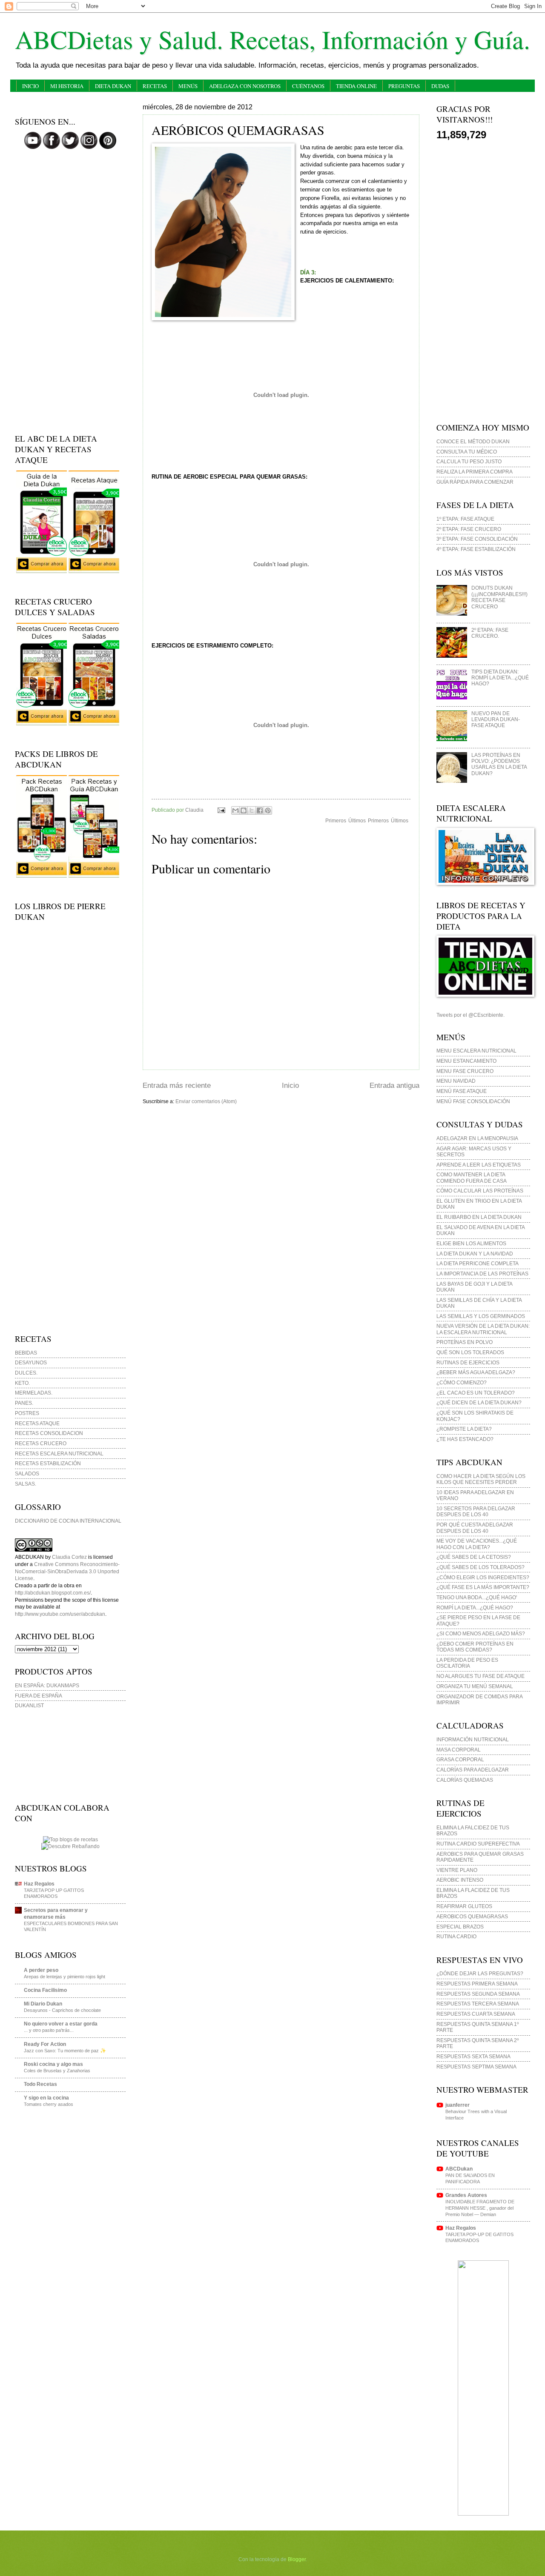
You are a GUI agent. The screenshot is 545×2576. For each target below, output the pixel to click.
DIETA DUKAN (113, 86)
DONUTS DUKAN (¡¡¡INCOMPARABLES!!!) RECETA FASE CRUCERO (499, 597)
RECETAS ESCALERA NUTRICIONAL (59, 1454)
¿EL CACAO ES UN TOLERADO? (476, 1393)
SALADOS (27, 1474)
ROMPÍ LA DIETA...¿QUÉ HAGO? (475, 1608)
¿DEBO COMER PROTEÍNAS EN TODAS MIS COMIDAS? (475, 1647)
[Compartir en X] (252, 810)
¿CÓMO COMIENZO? (462, 1383)
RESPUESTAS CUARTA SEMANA (476, 2014)
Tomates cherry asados (49, 2104)
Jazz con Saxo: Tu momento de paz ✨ (65, 2051)
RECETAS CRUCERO (41, 1443)
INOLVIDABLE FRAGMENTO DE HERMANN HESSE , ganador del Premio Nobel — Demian (480, 2208)
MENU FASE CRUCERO (465, 1071)
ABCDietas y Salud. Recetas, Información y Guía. (272, 39)
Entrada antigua (394, 1085)
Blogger (297, 2559)
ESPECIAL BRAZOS (460, 1927)
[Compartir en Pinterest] (268, 810)
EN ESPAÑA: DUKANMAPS (47, 1686)
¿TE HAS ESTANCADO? (465, 1439)
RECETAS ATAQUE (37, 1424)
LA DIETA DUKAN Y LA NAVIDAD (475, 1254)
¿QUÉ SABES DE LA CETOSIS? (474, 1557)
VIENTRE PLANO (457, 1870)
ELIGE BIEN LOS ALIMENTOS (471, 1244)
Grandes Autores (466, 2195)
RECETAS (155, 86)
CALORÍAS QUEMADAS (465, 1780)
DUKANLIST (29, 1706)
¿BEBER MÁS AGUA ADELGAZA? (476, 1372)
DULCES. (26, 1373)
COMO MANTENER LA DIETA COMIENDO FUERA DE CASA (472, 1178)
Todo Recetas (40, 2084)
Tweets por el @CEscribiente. (470, 1015)
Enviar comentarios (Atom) (206, 1101)
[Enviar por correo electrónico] (235, 810)
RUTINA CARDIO (456, 1937)
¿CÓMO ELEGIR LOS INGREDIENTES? (483, 1578)
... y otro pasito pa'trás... (49, 2030)
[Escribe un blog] (244, 810)
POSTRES (27, 1413)
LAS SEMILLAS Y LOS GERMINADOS (481, 1316)
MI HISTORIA (67, 86)
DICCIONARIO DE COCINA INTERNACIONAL (68, 1521)
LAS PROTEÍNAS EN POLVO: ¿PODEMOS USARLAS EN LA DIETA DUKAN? (499, 764)
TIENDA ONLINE (356, 86)
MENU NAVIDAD (456, 1081)
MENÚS (188, 86)
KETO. (22, 1383)
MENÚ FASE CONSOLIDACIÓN (473, 1101)
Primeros (378, 821)
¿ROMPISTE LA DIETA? (464, 1429)
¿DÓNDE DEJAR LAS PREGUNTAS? (480, 1974)
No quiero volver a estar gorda (61, 2024)
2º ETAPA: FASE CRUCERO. (490, 633)
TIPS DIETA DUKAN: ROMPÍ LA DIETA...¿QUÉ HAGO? (500, 678)
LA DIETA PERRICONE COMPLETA (478, 1264)
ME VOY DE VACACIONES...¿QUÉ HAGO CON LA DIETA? (477, 1544)
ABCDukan (459, 2169)
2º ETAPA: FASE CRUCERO (469, 529)
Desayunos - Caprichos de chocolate (62, 2010)
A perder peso (41, 1970)
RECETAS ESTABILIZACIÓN (48, 1463)
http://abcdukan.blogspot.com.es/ (53, 1593)
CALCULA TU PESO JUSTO (469, 462)
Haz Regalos (39, 1884)
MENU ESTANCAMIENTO (466, 1061)
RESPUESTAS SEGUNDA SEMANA (478, 1994)
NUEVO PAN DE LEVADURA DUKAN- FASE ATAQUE (496, 720)
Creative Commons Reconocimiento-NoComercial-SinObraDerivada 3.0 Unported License (67, 1571)
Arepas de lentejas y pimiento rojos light (65, 1977)
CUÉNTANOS (308, 86)
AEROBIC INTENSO (460, 1880)
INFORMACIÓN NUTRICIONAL (473, 1740)
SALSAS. (26, 1484)
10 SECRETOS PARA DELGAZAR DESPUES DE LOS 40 (476, 1512)
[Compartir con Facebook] (260, 810)
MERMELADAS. (34, 1393)
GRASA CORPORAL (460, 1760)
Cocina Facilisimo (45, 1990)
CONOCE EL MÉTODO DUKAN (473, 442)
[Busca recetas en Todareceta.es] (70, 1840)
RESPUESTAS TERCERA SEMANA (478, 2004)
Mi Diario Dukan (43, 2004)
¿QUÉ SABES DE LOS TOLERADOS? (480, 1567)
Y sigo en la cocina (46, 2098)
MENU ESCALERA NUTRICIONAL (476, 1051)
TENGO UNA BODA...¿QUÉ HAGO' (477, 1598)
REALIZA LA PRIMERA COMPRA (475, 472)
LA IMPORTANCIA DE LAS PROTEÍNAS (482, 1274)
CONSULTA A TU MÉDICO (467, 452)
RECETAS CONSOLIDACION (49, 1433)
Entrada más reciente (177, 1085)
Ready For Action (45, 2044)
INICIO (30, 86)
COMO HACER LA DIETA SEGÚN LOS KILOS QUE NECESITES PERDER (481, 1479)
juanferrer (458, 2105)
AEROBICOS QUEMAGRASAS (472, 1917)
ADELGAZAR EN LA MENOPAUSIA (477, 1138)
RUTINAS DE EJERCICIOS (468, 1363)
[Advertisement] (70, 293)
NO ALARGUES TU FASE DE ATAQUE (480, 1676)
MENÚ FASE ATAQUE (462, 1091)
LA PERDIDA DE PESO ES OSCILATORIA (467, 1663)
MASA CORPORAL (459, 1750)
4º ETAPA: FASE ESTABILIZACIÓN (476, 549)
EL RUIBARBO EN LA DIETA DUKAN (479, 1217)
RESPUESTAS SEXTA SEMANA (473, 2057)
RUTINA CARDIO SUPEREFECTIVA (478, 1844)
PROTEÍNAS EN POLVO (465, 1342)
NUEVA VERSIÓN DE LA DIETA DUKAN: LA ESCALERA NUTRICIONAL (483, 1329)
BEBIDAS (26, 1353)
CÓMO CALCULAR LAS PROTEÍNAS (480, 1191)
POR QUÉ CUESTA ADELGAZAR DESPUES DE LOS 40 (475, 1528)
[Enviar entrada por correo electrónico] (221, 810)
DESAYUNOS (31, 1363)
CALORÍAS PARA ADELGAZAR (473, 1770)
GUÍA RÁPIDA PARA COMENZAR (475, 482)
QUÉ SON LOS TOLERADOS (470, 1352)
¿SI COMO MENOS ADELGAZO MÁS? (481, 1634)
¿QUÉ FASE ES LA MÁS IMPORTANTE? (483, 1587)
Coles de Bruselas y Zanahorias (57, 2071)
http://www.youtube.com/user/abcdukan (60, 1614)
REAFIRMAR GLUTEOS (464, 1906)
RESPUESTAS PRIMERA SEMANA (477, 1984)
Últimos (400, 821)
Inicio (290, 1085)
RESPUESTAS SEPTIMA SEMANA (476, 2067)
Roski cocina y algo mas (53, 2064)
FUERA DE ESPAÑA (39, 1696)
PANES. (24, 1403)
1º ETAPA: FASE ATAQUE (465, 519)
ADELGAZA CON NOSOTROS (245, 86)
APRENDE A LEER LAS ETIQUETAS (479, 1165)
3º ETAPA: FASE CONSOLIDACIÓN (477, 539)
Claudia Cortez (69, 1557)
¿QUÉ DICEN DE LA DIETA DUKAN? (479, 1403)
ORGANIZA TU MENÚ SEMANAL (475, 1686)
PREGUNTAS (404, 86)
